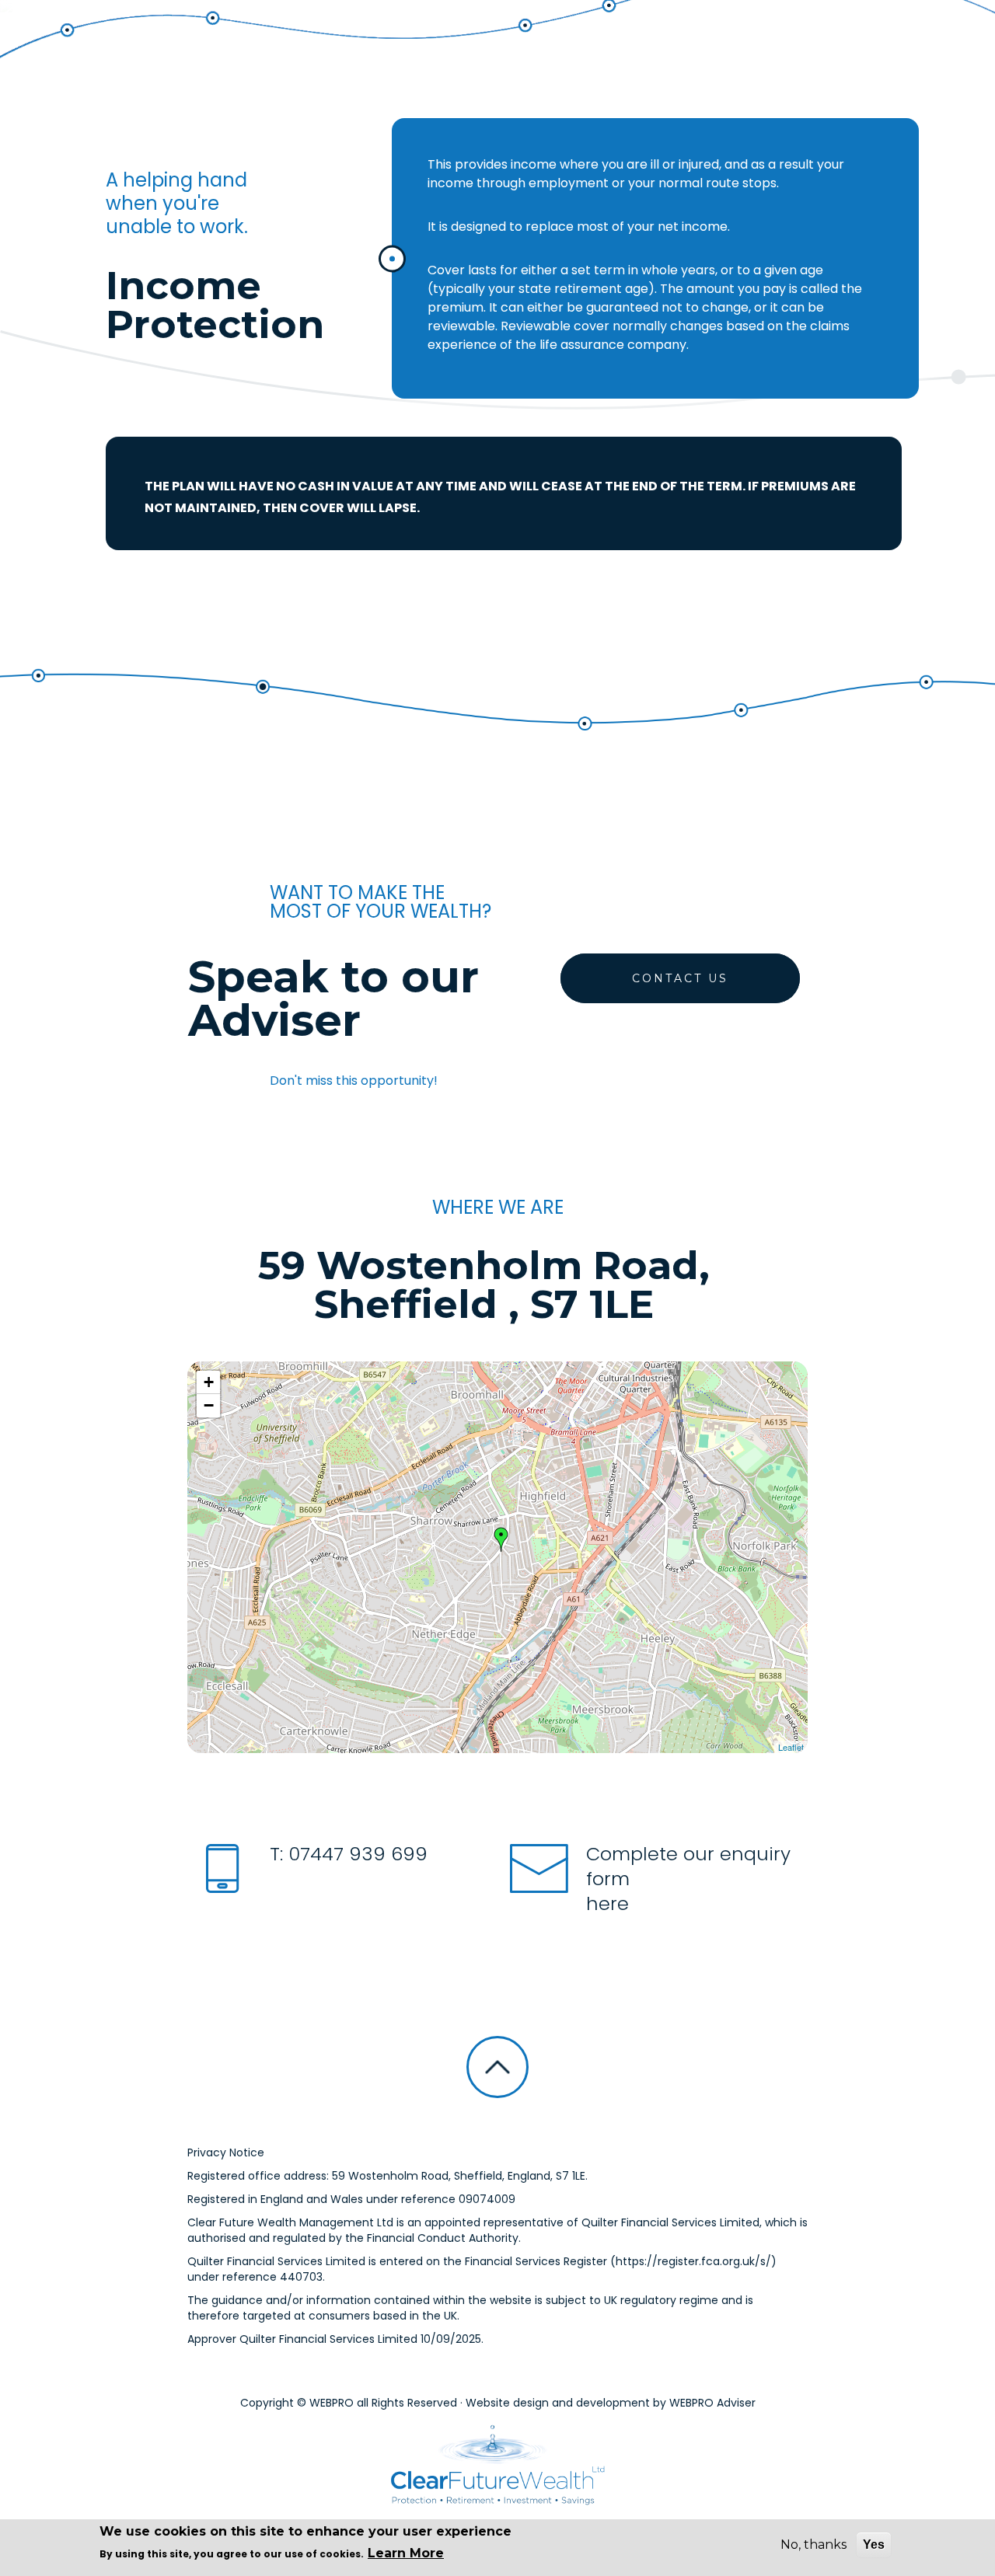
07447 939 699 (355, 1854)
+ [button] (209, 1382)
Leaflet (791, 1747)
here (607, 1903)
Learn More (406, 2553)
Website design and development (558, 2403)
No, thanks (813, 2545)
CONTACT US (680, 978)
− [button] (209, 1405)
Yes (874, 2545)
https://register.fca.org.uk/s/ (693, 2261)
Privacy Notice (226, 2152)
